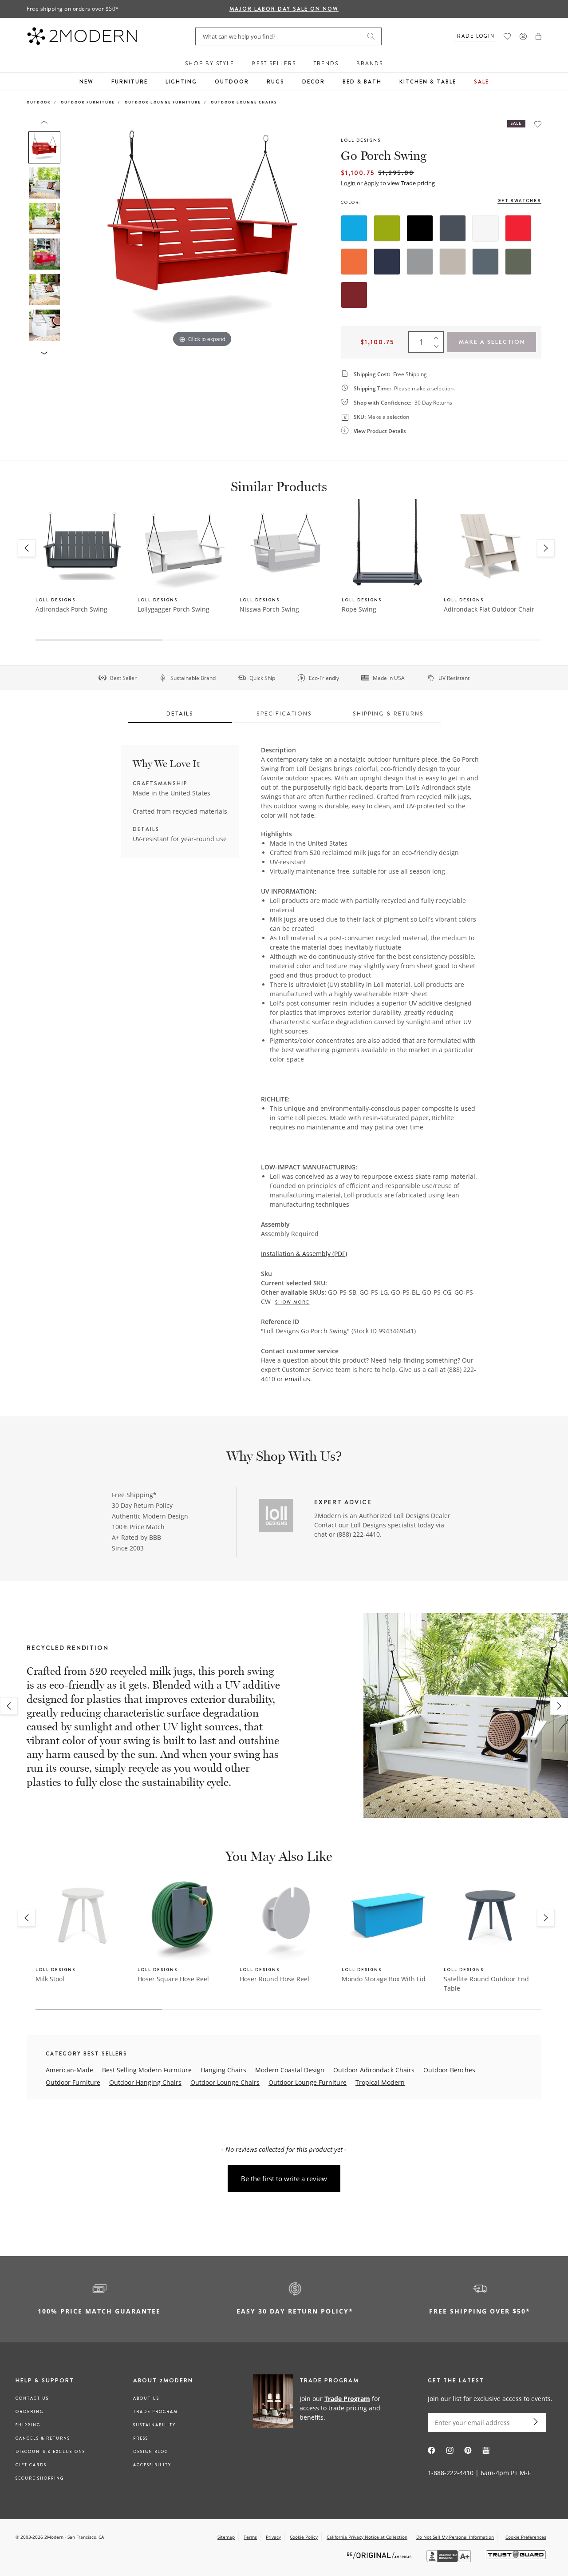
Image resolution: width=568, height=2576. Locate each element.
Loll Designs (361, 140)
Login (348, 183)
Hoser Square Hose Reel (173, 1979)
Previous (75, 235)
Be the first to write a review (284, 2178)
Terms (250, 2537)
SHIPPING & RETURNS (388, 714)
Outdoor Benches (449, 2070)
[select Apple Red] (518, 228)
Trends (326, 64)
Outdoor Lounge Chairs (244, 102)
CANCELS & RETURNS (43, 2438)
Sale (481, 82)
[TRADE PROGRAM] (321, 2407)
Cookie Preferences (526, 2537)
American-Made (69, 2070)
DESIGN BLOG (151, 2452)
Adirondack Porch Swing (71, 609)
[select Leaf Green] (387, 228)
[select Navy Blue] (387, 262)
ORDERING (30, 2412)
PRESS (141, 2438)
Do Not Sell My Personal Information (455, 2537)
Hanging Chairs (223, 2070)
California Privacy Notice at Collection (367, 2537)
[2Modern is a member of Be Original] (380, 2555)
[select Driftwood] (420, 262)
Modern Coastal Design (290, 2070)
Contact (325, 1525)
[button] (538, 36)
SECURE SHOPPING (40, 2478)
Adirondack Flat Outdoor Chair (489, 609)
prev (9, 1706)
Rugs (276, 82)
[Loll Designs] (276, 1517)
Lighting (181, 82)
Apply (371, 183)
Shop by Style (210, 64)
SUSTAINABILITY (154, 2425)
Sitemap (226, 2537)
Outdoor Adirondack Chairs (374, 2070)
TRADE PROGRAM (156, 2412)
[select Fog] (453, 262)
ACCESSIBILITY (152, 2465)
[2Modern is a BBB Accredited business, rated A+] (450, 2560)
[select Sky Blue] (354, 228)
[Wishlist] (507, 36)
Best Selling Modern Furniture (147, 2070)
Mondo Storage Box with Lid (384, 1979)
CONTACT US (32, 2398)
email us (298, 1379)
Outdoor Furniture (88, 102)
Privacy (273, 2537)
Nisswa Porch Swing (269, 609)
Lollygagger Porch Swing (174, 609)
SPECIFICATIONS (284, 714)
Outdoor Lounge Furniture (163, 102)
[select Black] (420, 228)
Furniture (130, 82)
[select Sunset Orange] (354, 262)
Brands (370, 64)
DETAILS (180, 714)
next (559, 1706)
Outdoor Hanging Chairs (145, 2082)
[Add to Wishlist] (538, 124)
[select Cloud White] (485, 228)
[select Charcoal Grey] (453, 228)
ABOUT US (146, 2398)
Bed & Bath (362, 82)
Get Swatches (519, 201)
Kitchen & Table (428, 82)
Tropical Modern (380, 2082)
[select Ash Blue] (485, 262)
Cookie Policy (304, 2537)
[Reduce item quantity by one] (438, 348)
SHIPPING (28, 2425)
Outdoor (232, 82)
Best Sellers (274, 64)
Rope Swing (359, 609)
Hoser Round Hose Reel (274, 1979)
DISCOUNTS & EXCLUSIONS (50, 2452)
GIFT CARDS (31, 2465)
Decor (314, 82)
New (87, 82)
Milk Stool (50, 1979)
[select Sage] (518, 262)
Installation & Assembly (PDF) (304, 1254)
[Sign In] (523, 36)
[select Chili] (354, 295)
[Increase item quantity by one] (438, 336)
